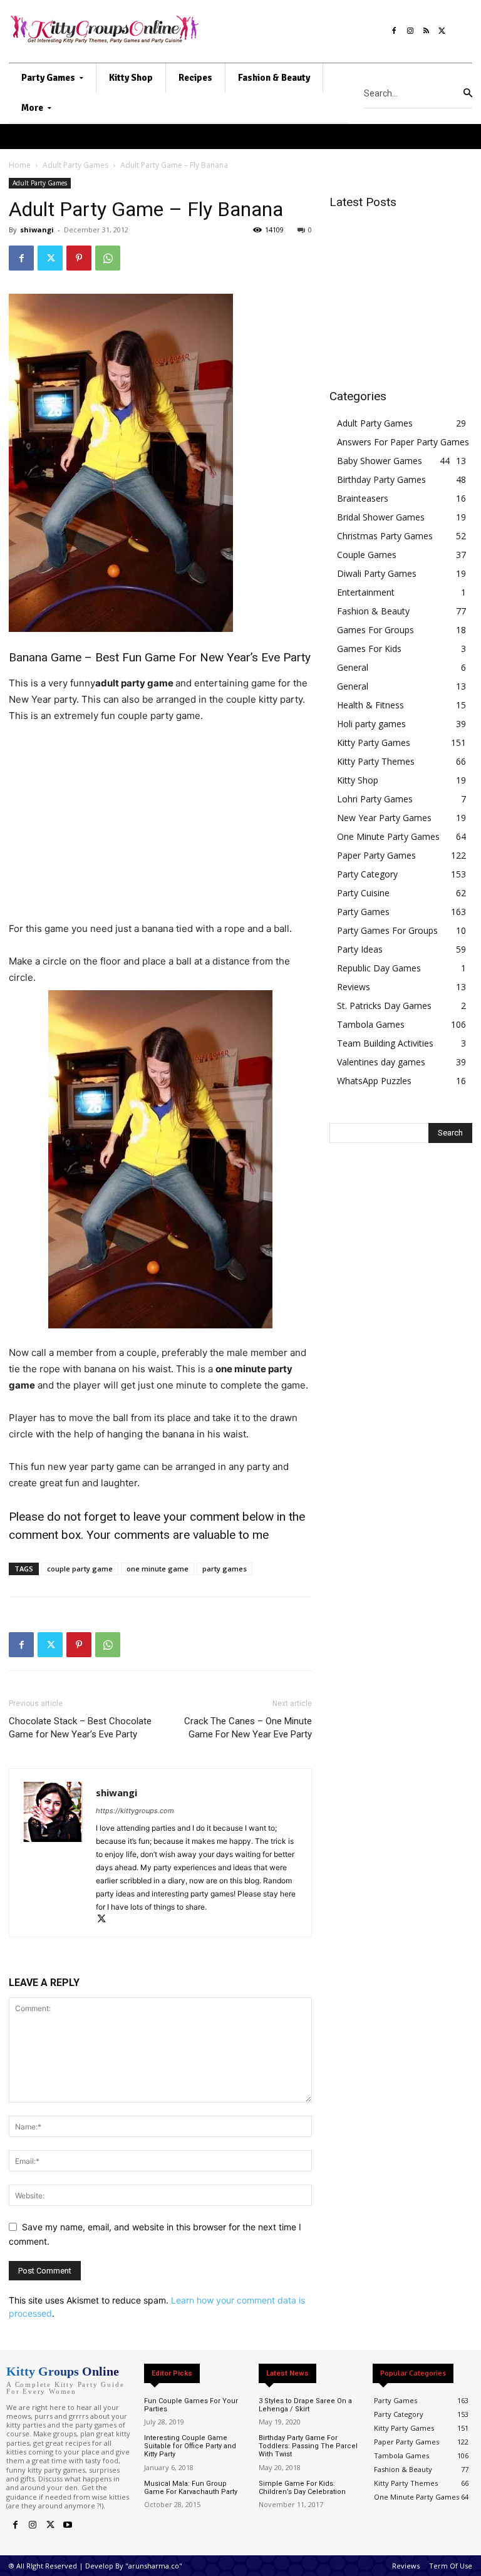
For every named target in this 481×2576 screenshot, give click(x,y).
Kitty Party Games (374, 742)
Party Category (367, 874)
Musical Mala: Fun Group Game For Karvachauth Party (191, 2488)
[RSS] (427, 28)
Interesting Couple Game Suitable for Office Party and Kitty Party (190, 2446)
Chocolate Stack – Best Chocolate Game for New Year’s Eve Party (80, 1728)
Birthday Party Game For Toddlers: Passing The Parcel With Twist (308, 2446)
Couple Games (367, 555)
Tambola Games (371, 1024)
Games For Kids (369, 649)
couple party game (80, 1569)
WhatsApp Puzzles (374, 1081)
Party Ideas (360, 949)
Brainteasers (363, 498)
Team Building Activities (385, 1043)
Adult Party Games (75, 165)
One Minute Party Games (388, 836)
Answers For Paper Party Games (403, 442)
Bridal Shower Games (381, 517)
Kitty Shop (358, 780)
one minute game (158, 1569)
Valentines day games (381, 1062)
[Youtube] (68, 2525)
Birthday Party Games (381, 479)
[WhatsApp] (108, 258)
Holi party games (371, 724)
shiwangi (37, 230)
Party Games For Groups (387, 930)
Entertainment (366, 592)
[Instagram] (410, 28)
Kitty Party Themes (376, 761)
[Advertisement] (160, 828)
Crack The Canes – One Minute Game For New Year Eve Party (248, 1728)
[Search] (468, 93)
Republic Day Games (379, 968)
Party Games (363, 912)
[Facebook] (394, 28)
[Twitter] (442, 28)
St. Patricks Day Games (384, 1006)
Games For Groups (375, 630)
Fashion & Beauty (373, 611)
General (353, 667)
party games (225, 1569)
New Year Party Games (384, 818)
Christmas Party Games (385, 536)
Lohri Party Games (375, 799)
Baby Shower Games (380, 461)
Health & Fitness (370, 705)
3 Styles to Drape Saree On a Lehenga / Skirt (305, 2405)
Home (20, 165)
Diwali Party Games (377, 573)
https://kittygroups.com (135, 1811)
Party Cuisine (363, 893)
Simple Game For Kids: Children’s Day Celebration (302, 2488)
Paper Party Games (376, 855)
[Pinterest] (79, 258)
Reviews (354, 987)
